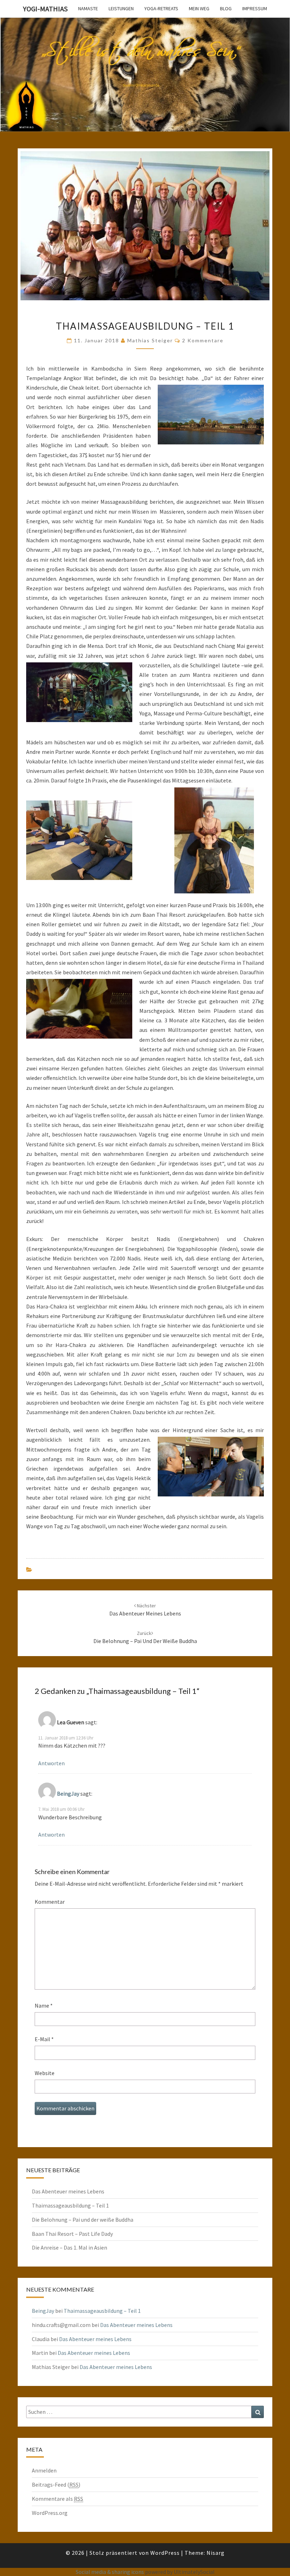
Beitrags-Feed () (56, 2485)
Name (44, 2005)
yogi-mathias (45, 9)
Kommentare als (57, 2499)
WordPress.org (50, 2513)
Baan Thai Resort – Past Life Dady (72, 2234)
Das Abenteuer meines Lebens (68, 2191)
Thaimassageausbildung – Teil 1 (70, 2205)
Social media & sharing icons (110, 2572)
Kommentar (50, 1902)
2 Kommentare (203, 340)
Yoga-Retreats (161, 8)
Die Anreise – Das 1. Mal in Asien (69, 2247)
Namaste (88, 8)
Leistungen (121, 8)
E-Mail (44, 2039)
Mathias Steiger (150, 340)
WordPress (165, 2553)
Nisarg (216, 2553)
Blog (226, 8)
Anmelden (44, 2470)
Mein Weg (199, 8)
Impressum (255, 8)
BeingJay (68, 1794)
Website (45, 2073)
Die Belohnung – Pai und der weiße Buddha (83, 2220)
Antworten (51, 1763)
